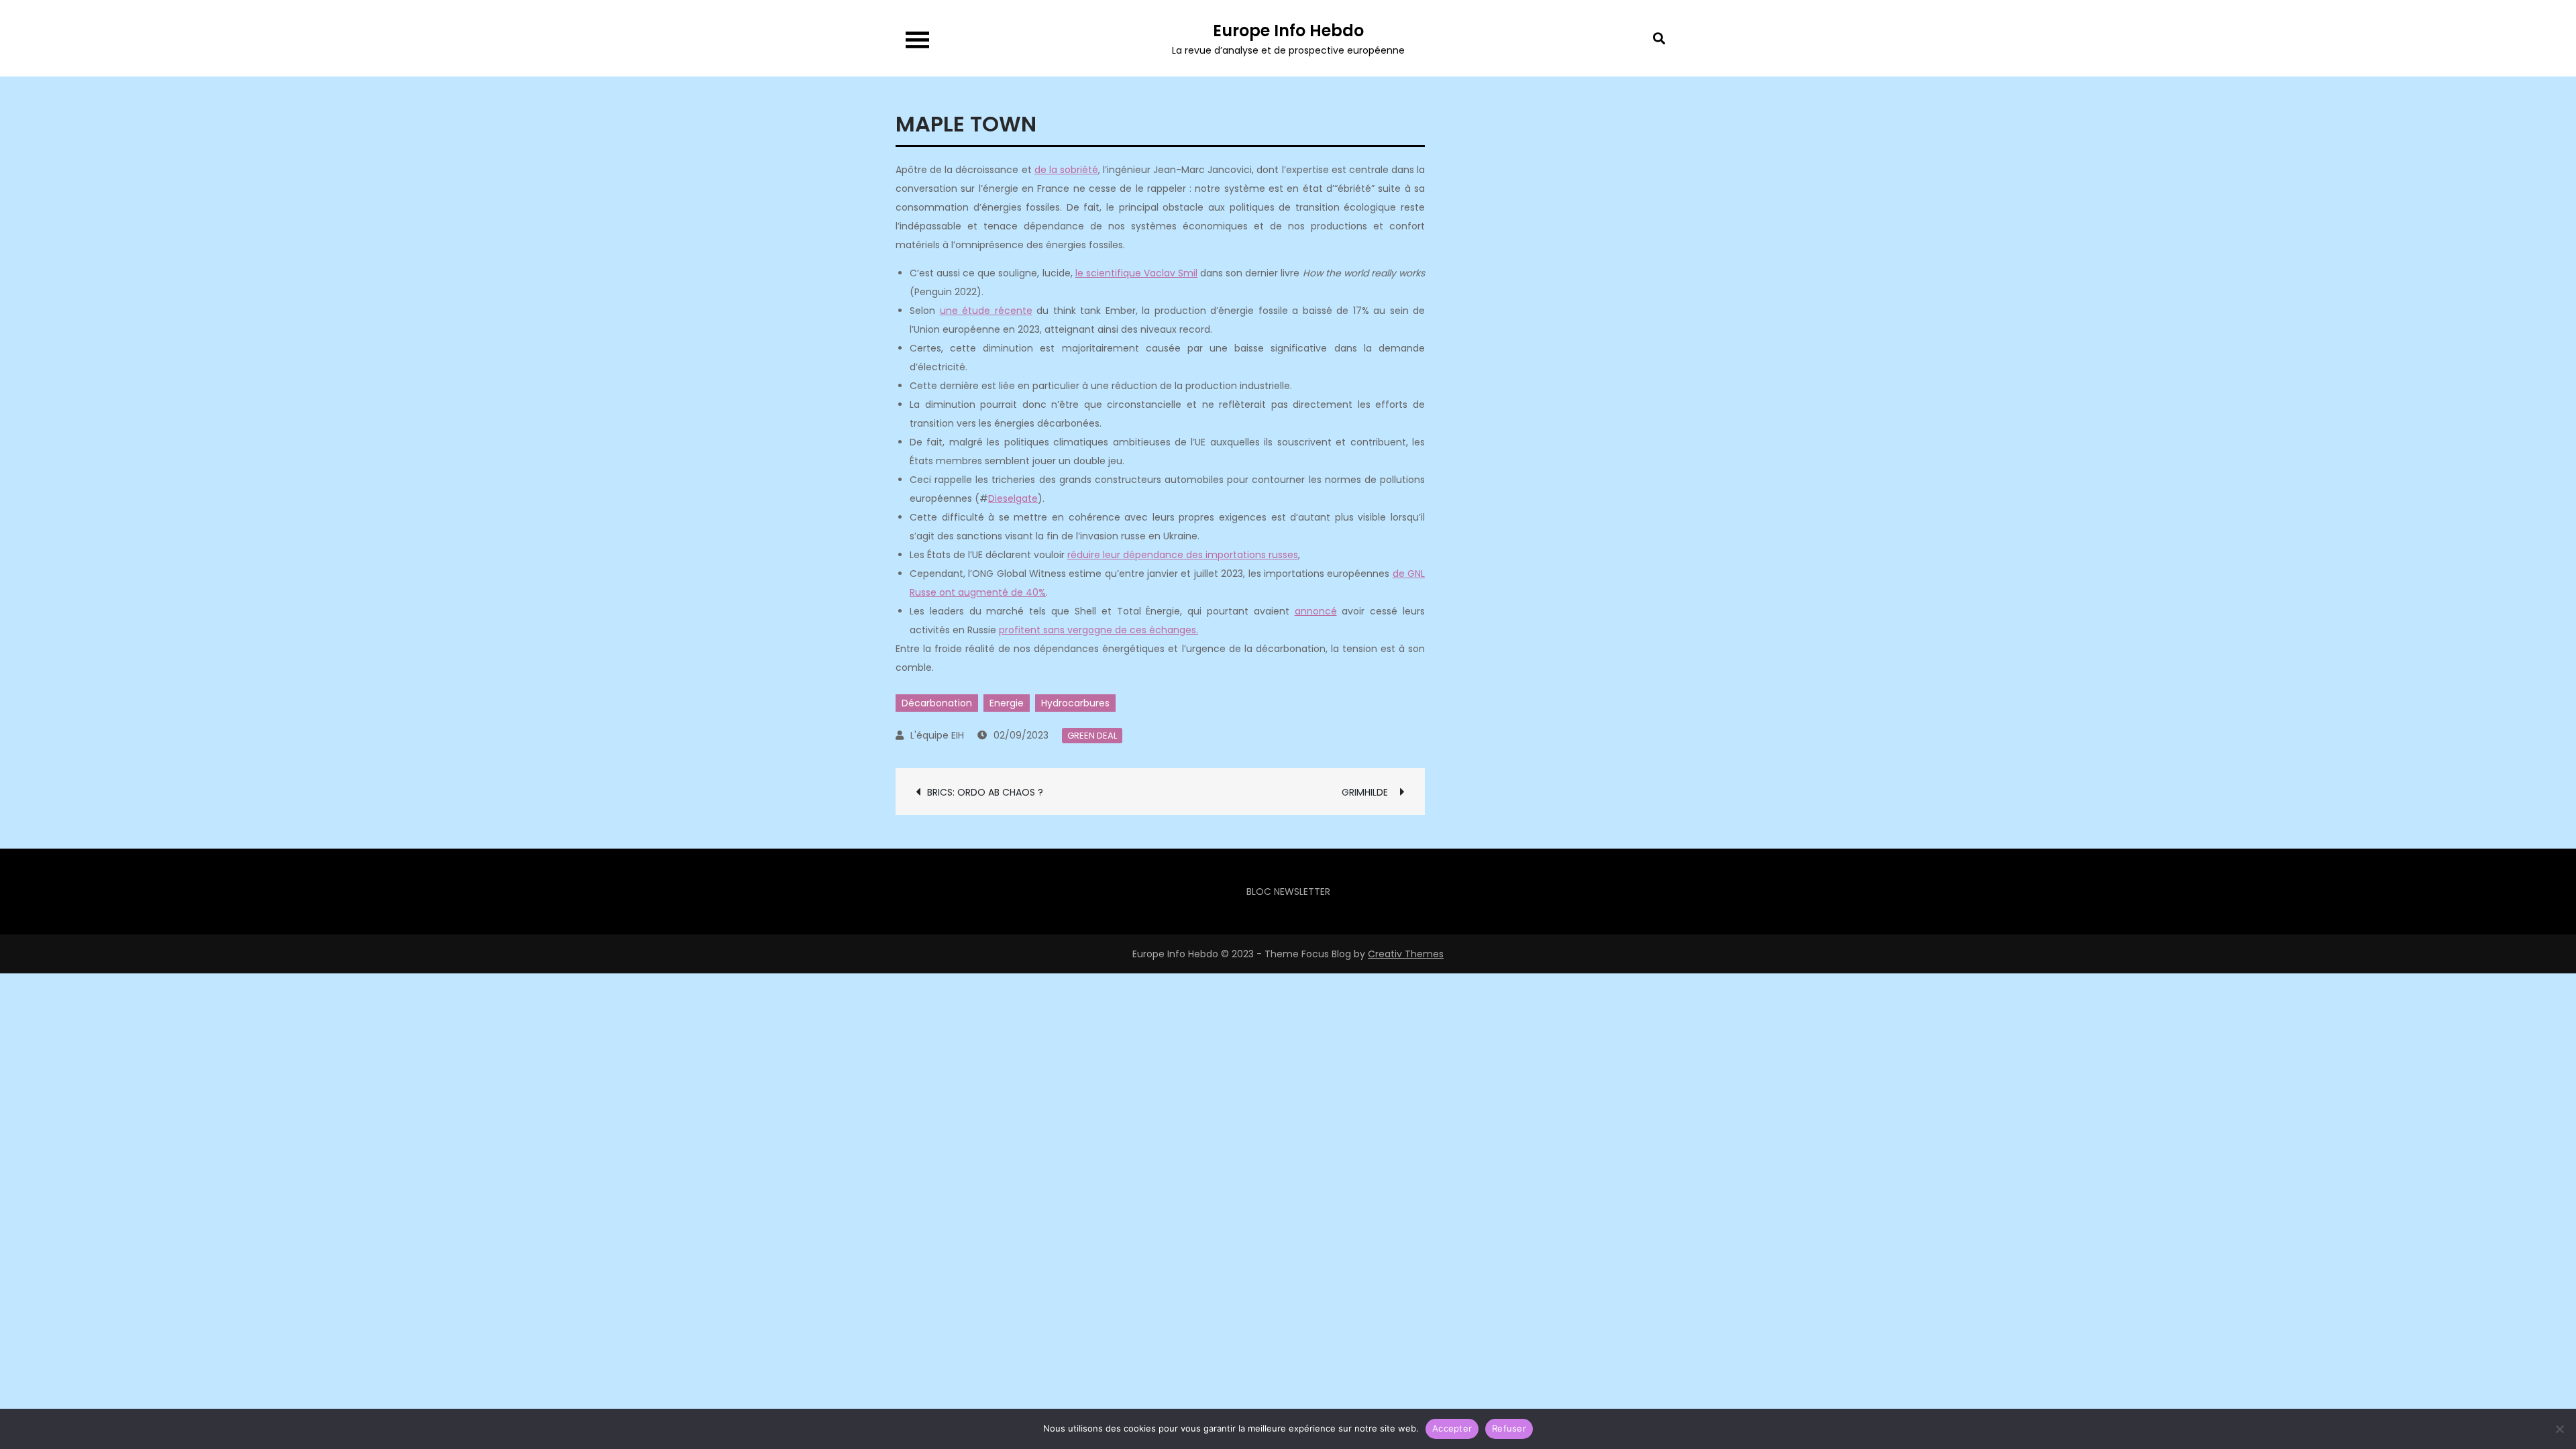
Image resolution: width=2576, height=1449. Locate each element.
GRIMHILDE (1367, 792)
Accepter (1452, 1428)
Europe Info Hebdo (1288, 31)
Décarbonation (937, 703)
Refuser (1509, 1428)
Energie (1007, 703)
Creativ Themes (1406, 954)
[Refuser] (2559, 1429)
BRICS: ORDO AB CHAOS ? (986, 792)
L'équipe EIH (937, 735)
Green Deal (1092, 736)
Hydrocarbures (1075, 703)
